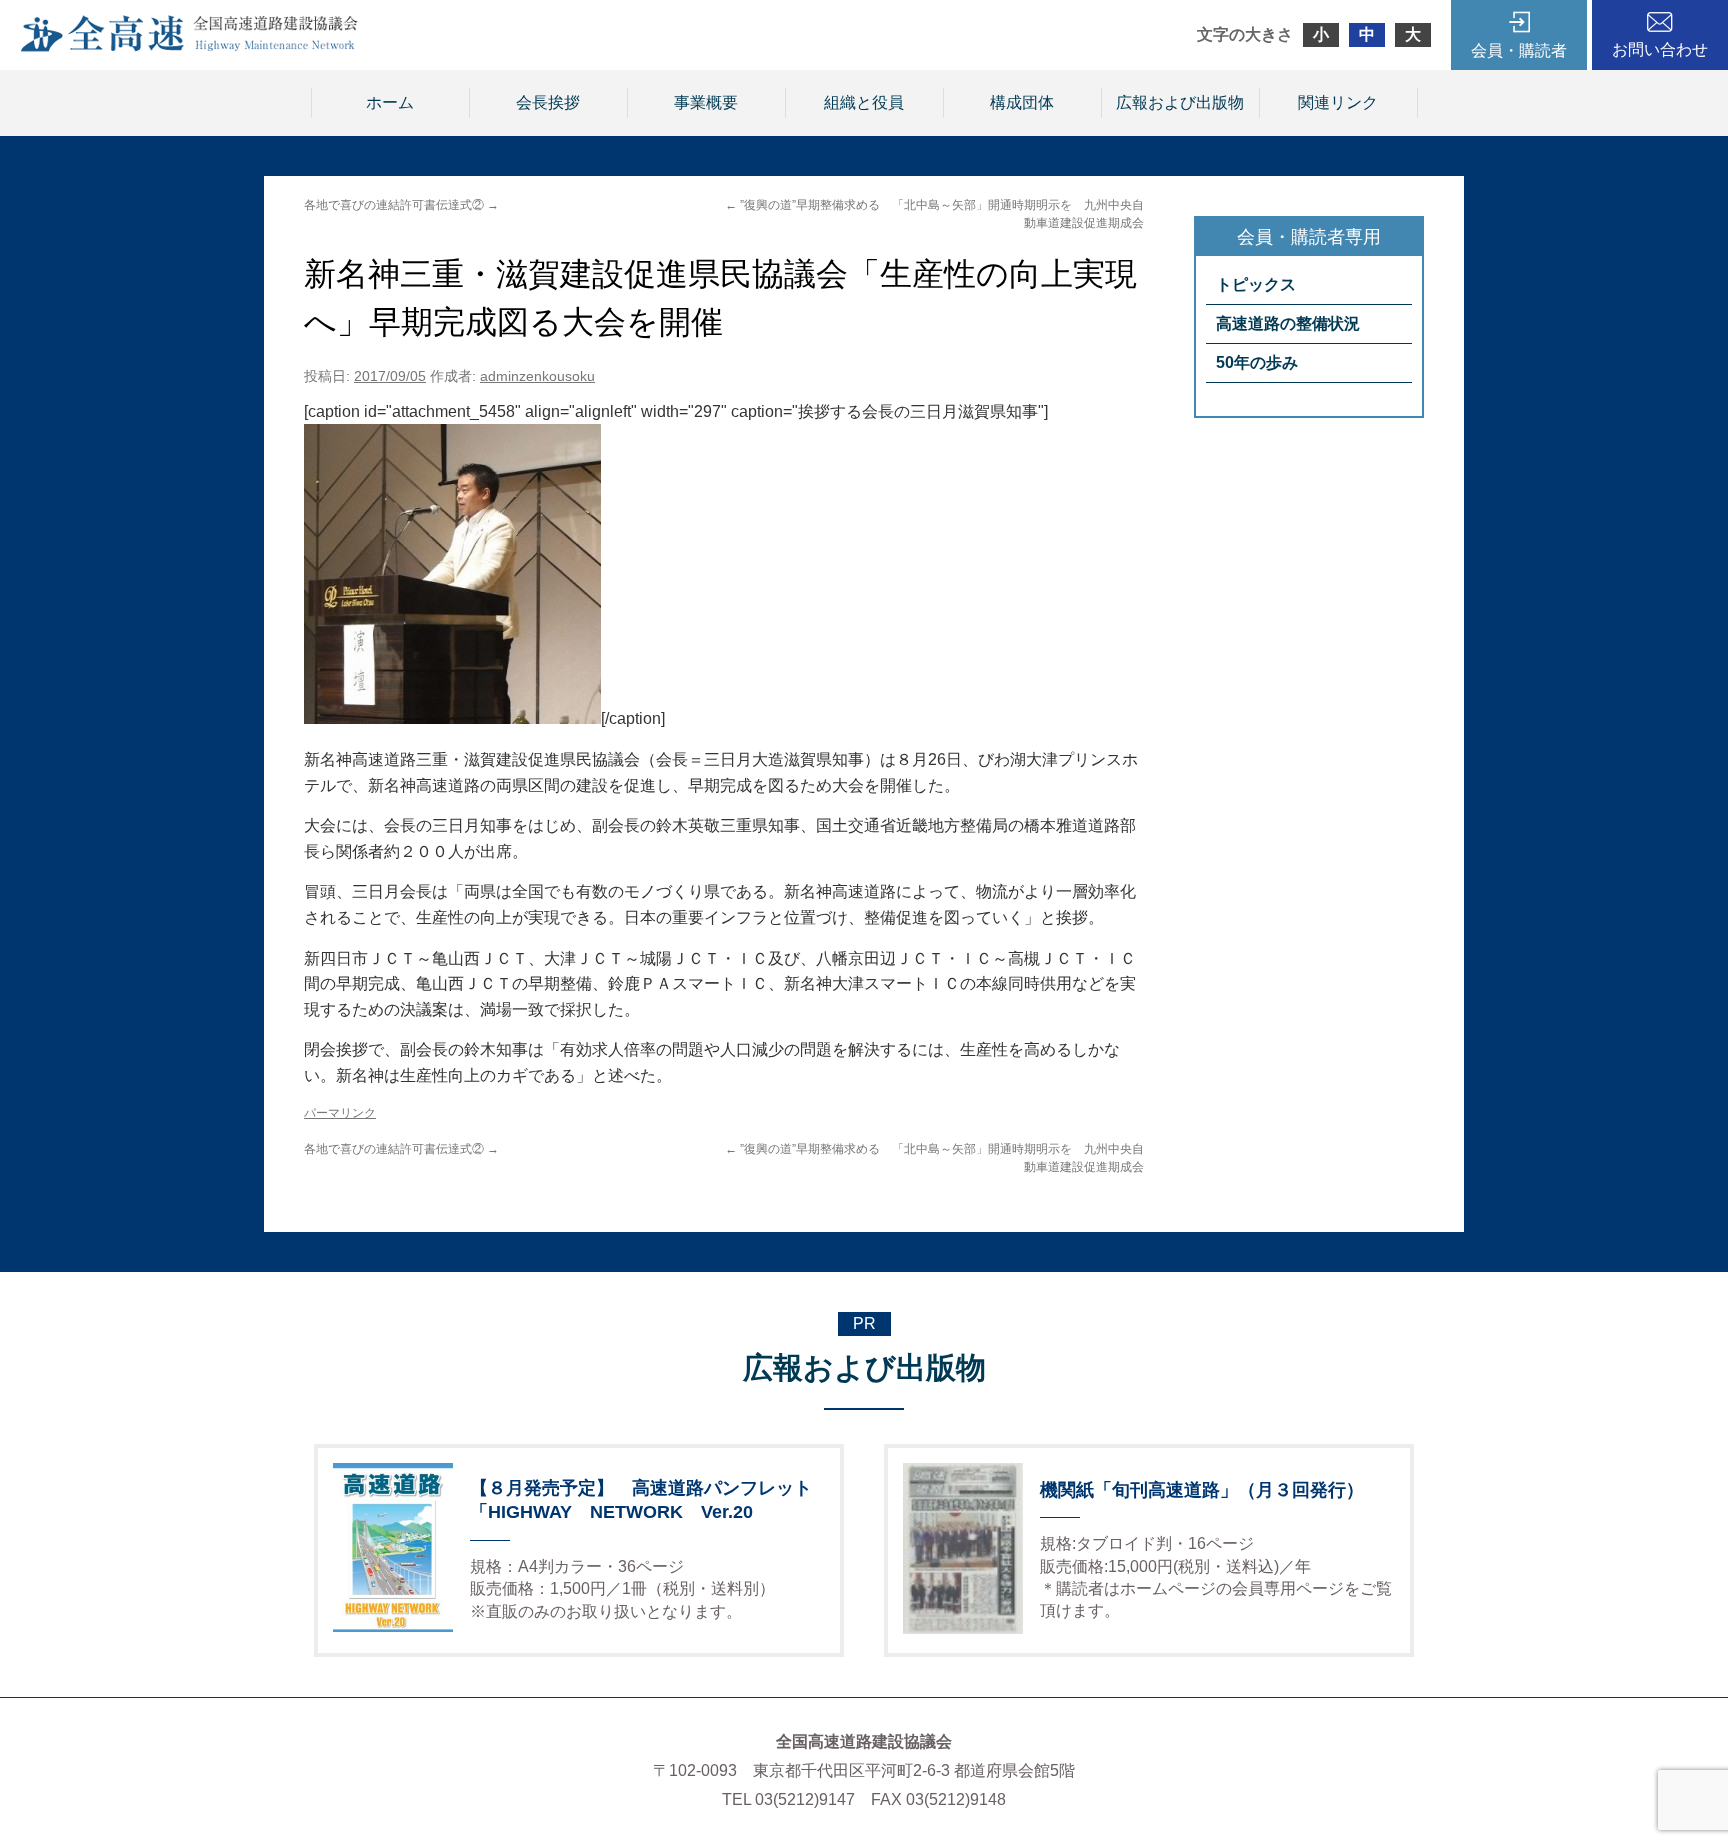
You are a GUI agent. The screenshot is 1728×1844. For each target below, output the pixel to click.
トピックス (1256, 284)
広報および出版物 (1180, 102)
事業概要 (706, 102)
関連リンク (1338, 102)
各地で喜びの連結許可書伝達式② (401, 205)
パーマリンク (340, 1113)
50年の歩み (1257, 362)
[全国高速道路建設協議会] (189, 46)
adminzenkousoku (537, 376)
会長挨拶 (548, 102)
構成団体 (1022, 102)
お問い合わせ (1660, 49)
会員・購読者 (1519, 50)
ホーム (390, 102)
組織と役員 (864, 102)
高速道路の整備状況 (1288, 323)
